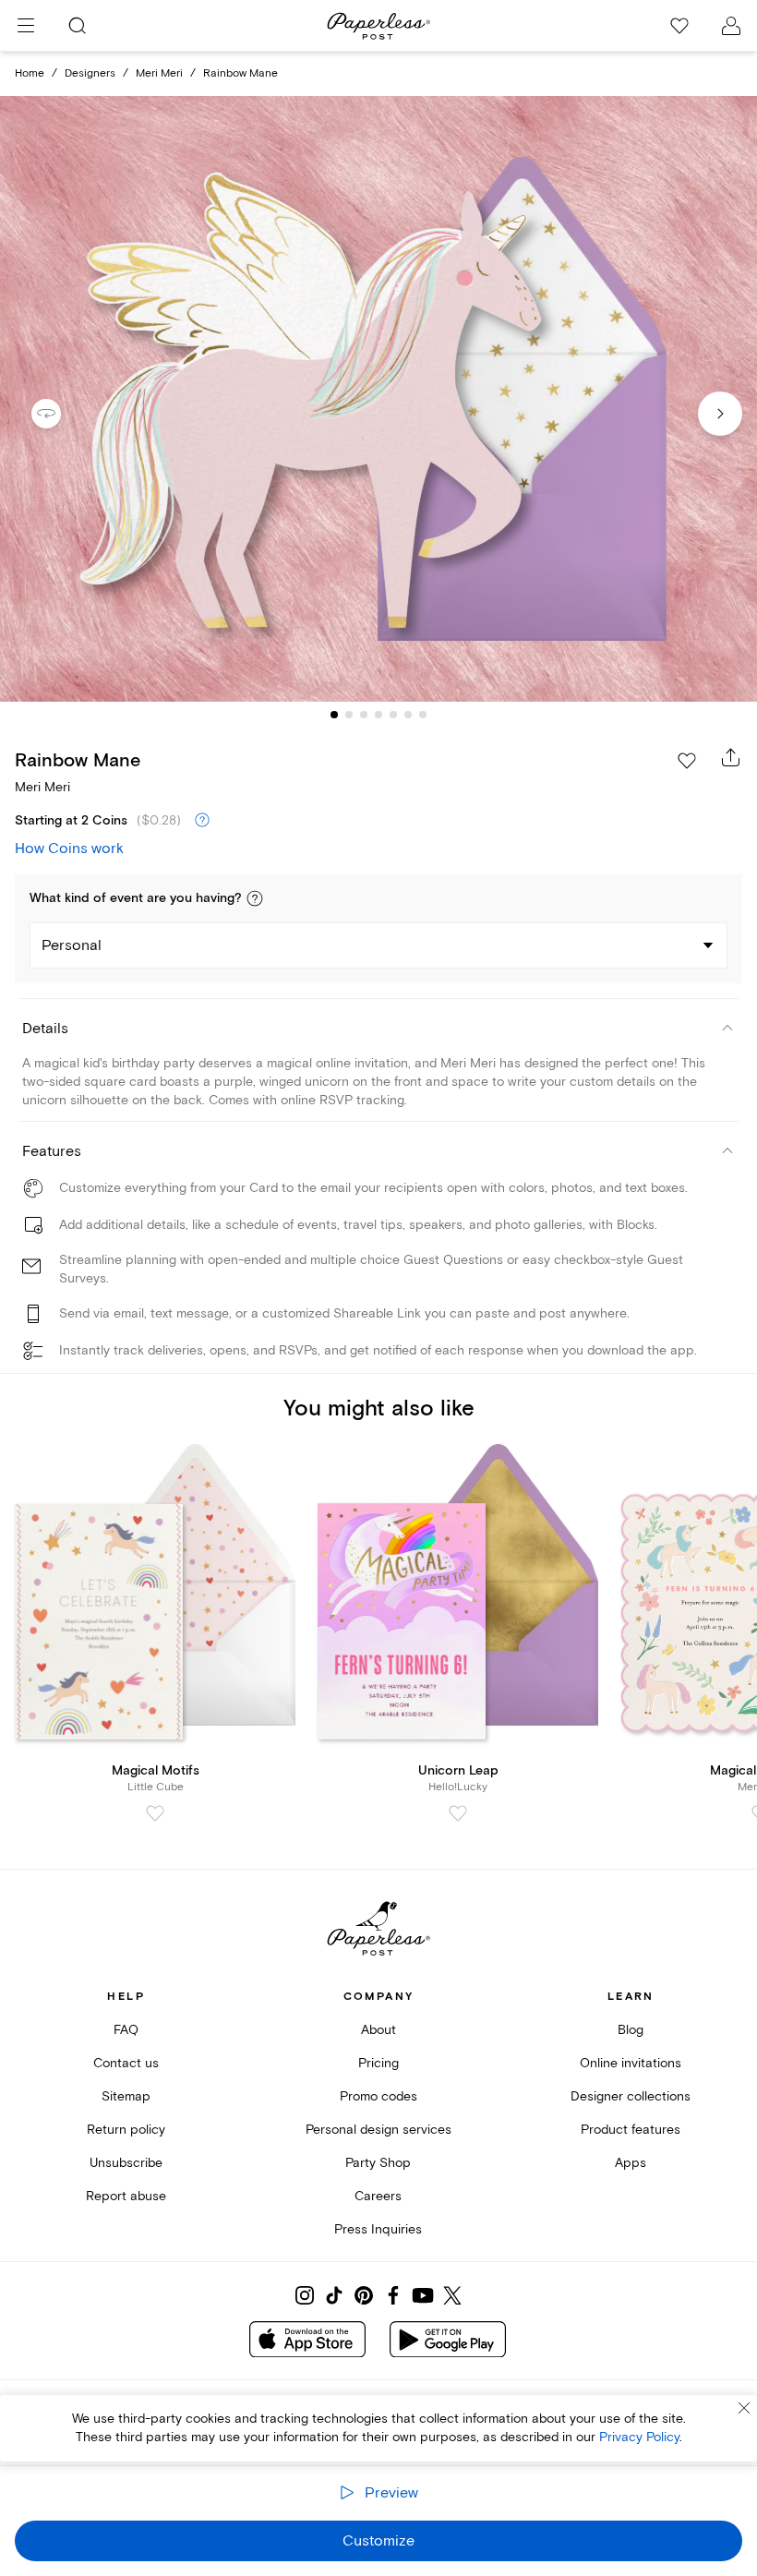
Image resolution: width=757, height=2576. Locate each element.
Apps (631, 2163)
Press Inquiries (378, 2229)
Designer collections (631, 2096)
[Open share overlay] (731, 757)
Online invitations (631, 2063)
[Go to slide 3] (364, 715)
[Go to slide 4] (378, 715)
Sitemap (126, 2096)
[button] (255, 898)
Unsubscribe (126, 2163)
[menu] (26, 26)
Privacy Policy (639, 2437)
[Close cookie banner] (744, 2408)
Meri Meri (159, 73)
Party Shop (378, 2163)
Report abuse (126, 2196)
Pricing (378, 2063)
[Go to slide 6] (408, 715)
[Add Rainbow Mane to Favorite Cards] (687, 761)
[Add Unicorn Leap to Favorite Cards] (458, 1813)
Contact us (126, 2063)
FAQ (126, 2030)
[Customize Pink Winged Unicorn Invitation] (378, 399)
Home (30, 73)
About (378, 2030)
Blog (631, 2030)
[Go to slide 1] (334, 715)
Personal (72, 945)
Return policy (126, 2130)
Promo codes (378, 2096)
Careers (378, 2196)
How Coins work (69, 849)
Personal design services (378, 2130)
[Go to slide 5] (393, 715)
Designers (90, 73)
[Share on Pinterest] (364, 2295)
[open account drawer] (731, 26)
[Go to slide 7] (423, 715)
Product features (631, 2130)
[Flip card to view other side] (61, 414)
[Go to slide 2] (349, 715)
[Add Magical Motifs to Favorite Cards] (155, 1813)
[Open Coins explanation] (202, 821)
